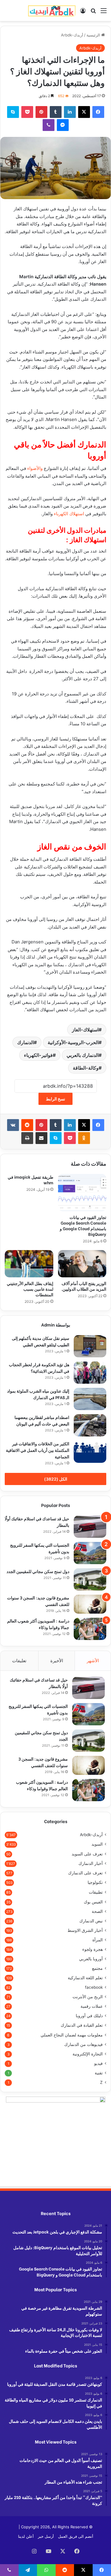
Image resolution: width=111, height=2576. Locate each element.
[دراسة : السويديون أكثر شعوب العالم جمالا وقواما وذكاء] (90, 1629)
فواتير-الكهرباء (38, 1055)
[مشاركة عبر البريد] (41, 1138)
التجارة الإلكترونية (88, 2054)
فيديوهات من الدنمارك (83, 2044)
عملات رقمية (92, 2006)
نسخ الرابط (55, 1099)
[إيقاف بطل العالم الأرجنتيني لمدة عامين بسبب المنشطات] (29, 1264)
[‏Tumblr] (56, 112)
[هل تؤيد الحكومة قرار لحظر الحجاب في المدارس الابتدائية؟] (90, 1373)
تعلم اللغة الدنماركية (85, 1978)
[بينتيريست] (41, 112)
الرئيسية (94, 35)
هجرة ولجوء (92, 1949)
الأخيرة (57, 1661)
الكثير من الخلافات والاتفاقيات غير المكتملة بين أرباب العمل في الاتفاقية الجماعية (38, 1450)
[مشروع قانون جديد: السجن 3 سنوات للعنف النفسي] (90, 1604)
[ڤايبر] (49, 125)
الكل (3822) (56, 1479)
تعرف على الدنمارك (85, 1873)
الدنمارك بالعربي (83, 1055)
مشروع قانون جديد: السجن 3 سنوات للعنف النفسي (43, 1762)
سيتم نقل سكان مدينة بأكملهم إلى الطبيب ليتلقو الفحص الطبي (41, 1341)
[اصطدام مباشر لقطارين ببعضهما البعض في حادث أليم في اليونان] (90, 1425)
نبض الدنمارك (91, 1921)
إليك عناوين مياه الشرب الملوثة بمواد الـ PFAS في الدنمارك (38, 1394)
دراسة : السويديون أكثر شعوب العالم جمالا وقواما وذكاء (42, 1785)
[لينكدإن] (70, 112)
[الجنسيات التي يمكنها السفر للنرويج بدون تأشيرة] (90, 1553)
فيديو (98, 2063)
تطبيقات (96, 1892)
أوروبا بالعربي (91, 1959)
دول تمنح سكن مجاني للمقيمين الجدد (38, 1571)
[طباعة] (27, 1138)
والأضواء (35, 468)
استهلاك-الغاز (85, 1030)
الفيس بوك (93, 1902)
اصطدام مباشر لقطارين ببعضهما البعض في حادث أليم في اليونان (42, 1420)
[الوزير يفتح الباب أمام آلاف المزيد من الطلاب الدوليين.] (82, 1264)
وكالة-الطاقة (86, 1068)
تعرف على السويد (87, 1854)
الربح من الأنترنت (88, 1997)
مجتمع (97, 1968)
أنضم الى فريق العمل (76, 2536)
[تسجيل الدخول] (83, 13)
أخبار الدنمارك (91, 1863)
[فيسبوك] (98, 112)
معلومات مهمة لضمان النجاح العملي (72, 2035)
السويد (97, 1844)
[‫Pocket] (27, 112)
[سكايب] (13, 112)
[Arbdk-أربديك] (52, 11)
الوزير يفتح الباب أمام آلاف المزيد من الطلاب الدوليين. (84, 1286)
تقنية (99, 2073)
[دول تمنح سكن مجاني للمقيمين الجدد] (90, 1579)
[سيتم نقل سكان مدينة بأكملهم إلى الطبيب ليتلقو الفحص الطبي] (90, 1346)
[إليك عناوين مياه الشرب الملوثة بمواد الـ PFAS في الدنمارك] (90, 1399)
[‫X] (84, 112)
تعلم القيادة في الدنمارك (82, 2025)
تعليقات (19, 1661)
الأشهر (93, 1661)
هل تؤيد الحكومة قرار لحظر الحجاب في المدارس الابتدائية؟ (39, 1368)
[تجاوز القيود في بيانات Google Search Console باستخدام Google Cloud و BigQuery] (82, 1193)
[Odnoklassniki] (84, 1138)
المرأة (98, 1940)
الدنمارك (25, 1042)
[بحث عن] (93, 13)
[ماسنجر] (63, 125)
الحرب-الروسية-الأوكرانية (73, 1042)
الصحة (97, 1911)
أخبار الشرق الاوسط (85, 1930)
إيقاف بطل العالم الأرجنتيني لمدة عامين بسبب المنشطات (30, 1289)
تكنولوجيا (95, 1882)
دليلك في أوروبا (89, 2016)
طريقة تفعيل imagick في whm (30, 1180)
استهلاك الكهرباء (69, 514)
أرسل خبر (46, 2536)
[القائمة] (104, 13)
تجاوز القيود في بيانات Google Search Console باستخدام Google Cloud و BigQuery (83, 1225)
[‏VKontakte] (13, 1125)
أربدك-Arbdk (72, 35)
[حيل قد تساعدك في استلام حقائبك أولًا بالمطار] (90, 1527)
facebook (94, 1987)
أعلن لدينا (26, 2536)
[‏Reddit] (27, 1125)
